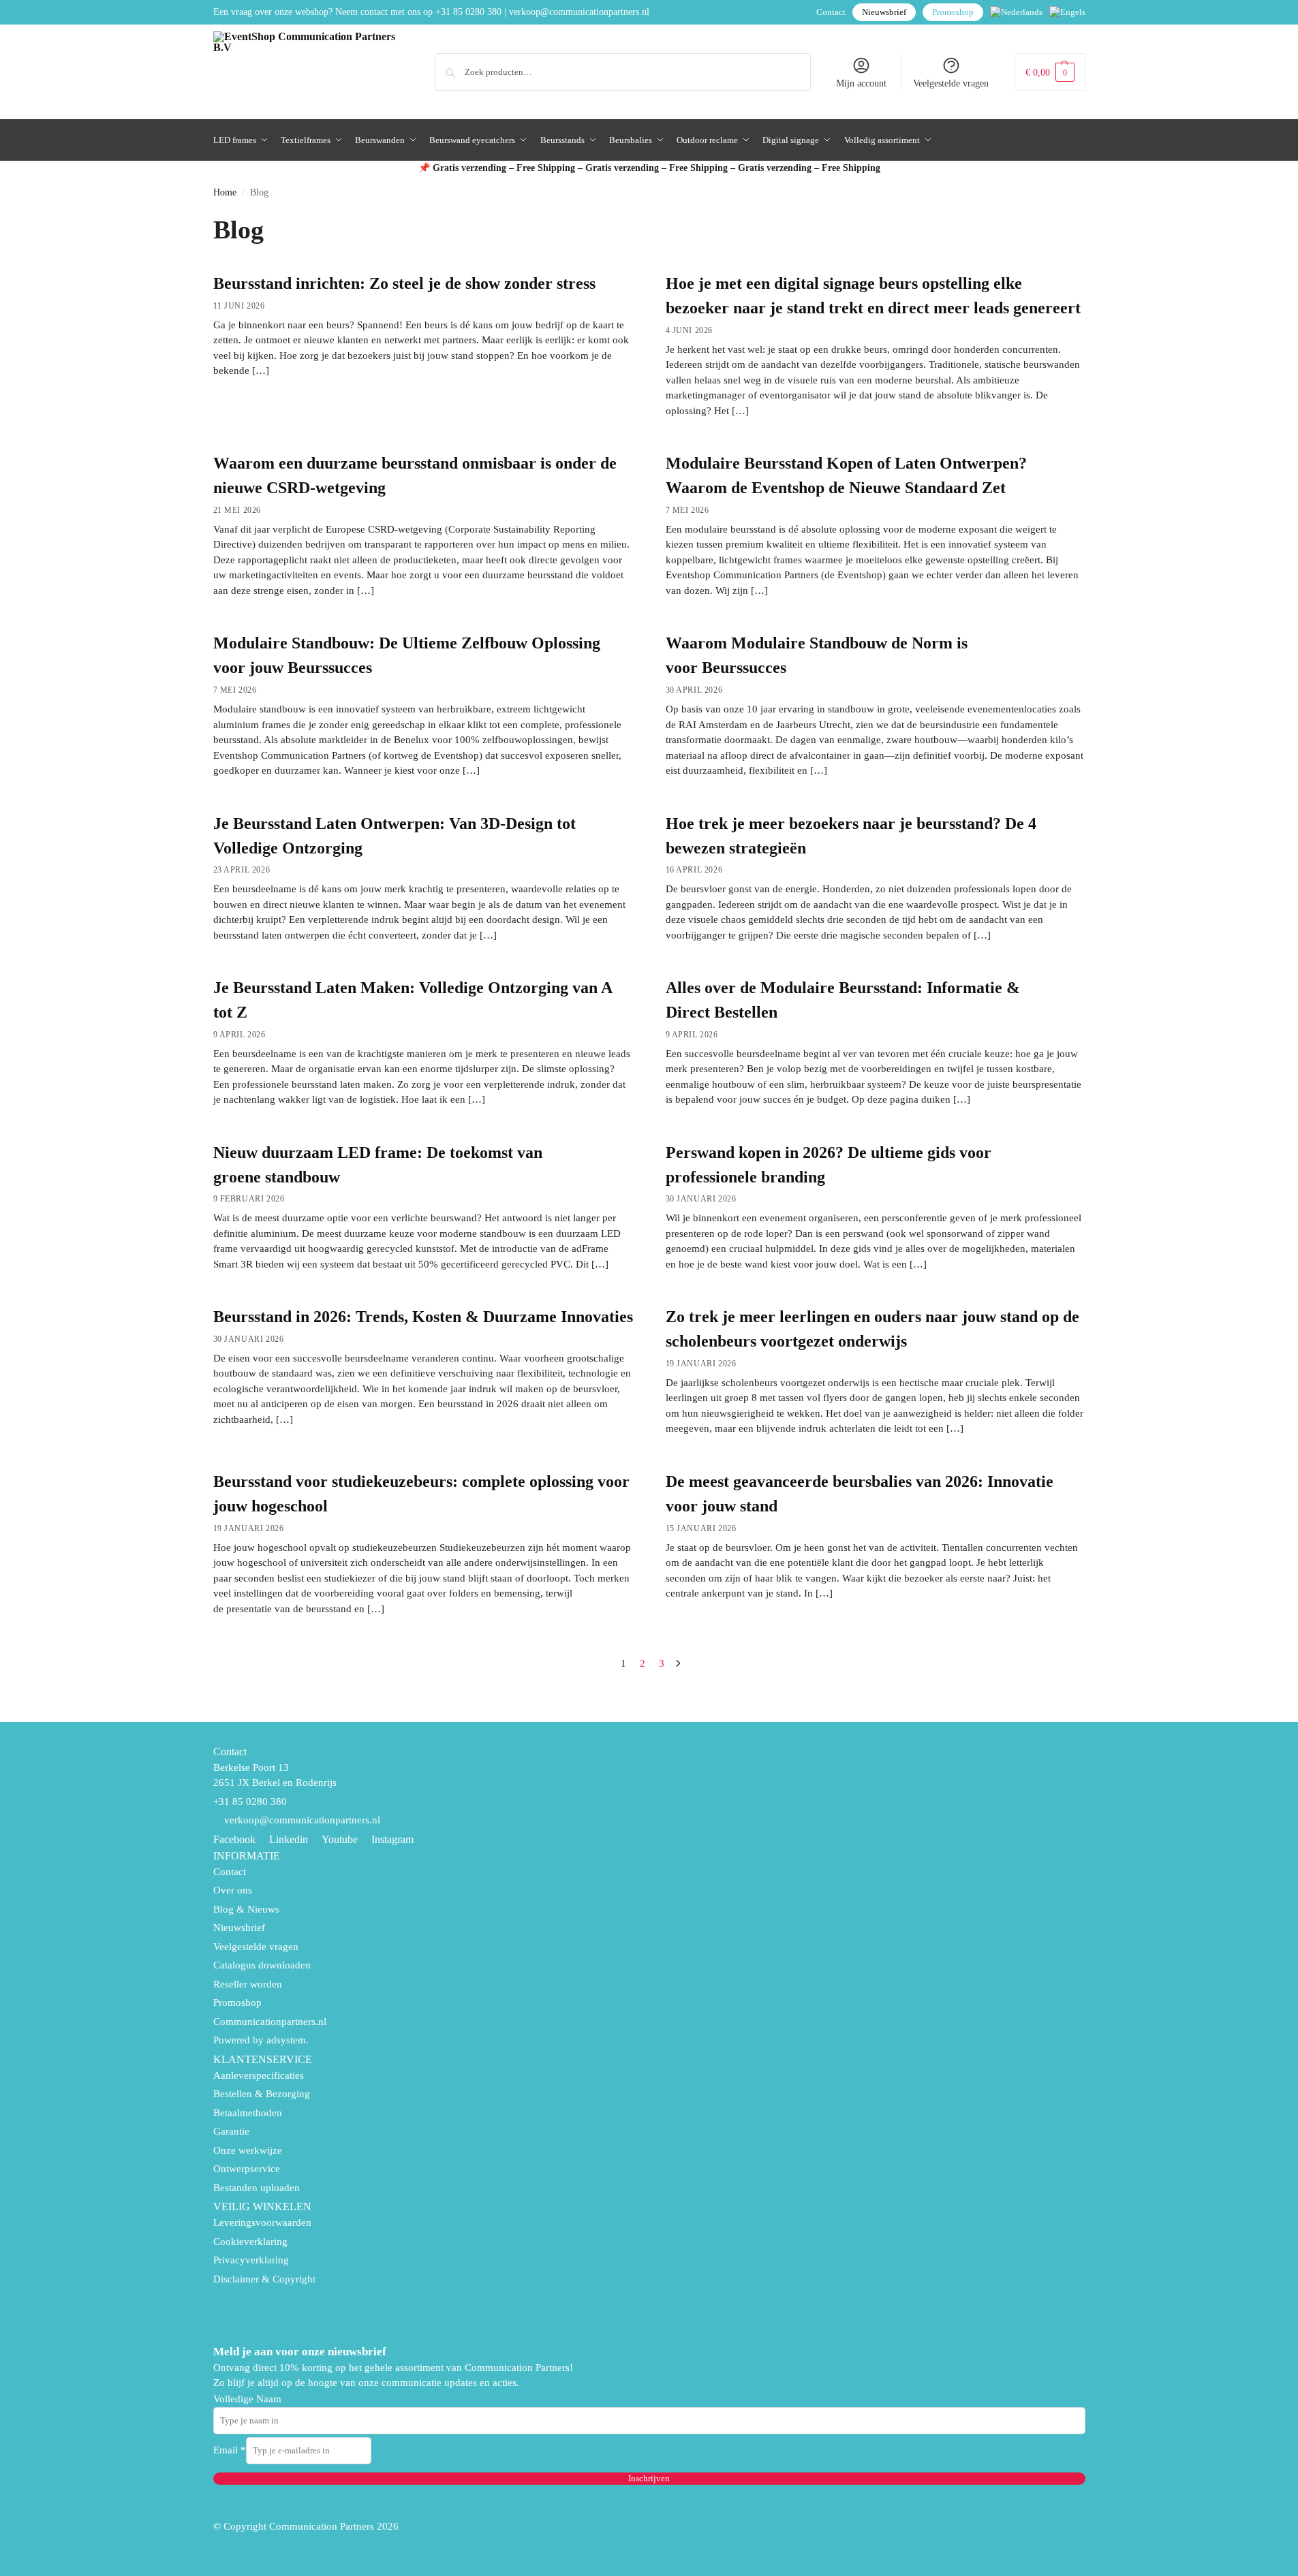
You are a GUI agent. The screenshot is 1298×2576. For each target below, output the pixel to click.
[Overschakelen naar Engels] (1067, 12)
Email (230, 2450)
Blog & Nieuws (246, 1909)
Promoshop (953, 12)
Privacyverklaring (251, 2260)
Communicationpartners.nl (270, 2022)
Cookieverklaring (250, 2242)
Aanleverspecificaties (259, 2075)
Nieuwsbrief (884, 12)
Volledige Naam (247, 2399)
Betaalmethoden (248, 2113)
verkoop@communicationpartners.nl (579, 12)
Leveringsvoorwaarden (262, 2222)
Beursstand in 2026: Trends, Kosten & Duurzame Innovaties (423, 1317)
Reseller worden (248, 1984)
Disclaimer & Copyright (264, 2279)
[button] (1050, 72)
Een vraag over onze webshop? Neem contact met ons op (323, 12)
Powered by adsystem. (261, 2040)
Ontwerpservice (247, 2169)
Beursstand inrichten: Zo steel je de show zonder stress (404, 283)
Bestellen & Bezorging (262, 2094)
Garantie (231, 2131)
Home (225, 192)
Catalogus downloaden (262, 1965)
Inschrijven (649, 2478)
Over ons (233, 1890)
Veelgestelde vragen (951, 83)
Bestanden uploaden (257, 2188)
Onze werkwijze (248, 2150)
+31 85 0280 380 (468, 12)
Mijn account (861, 83)
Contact (831, 12)
